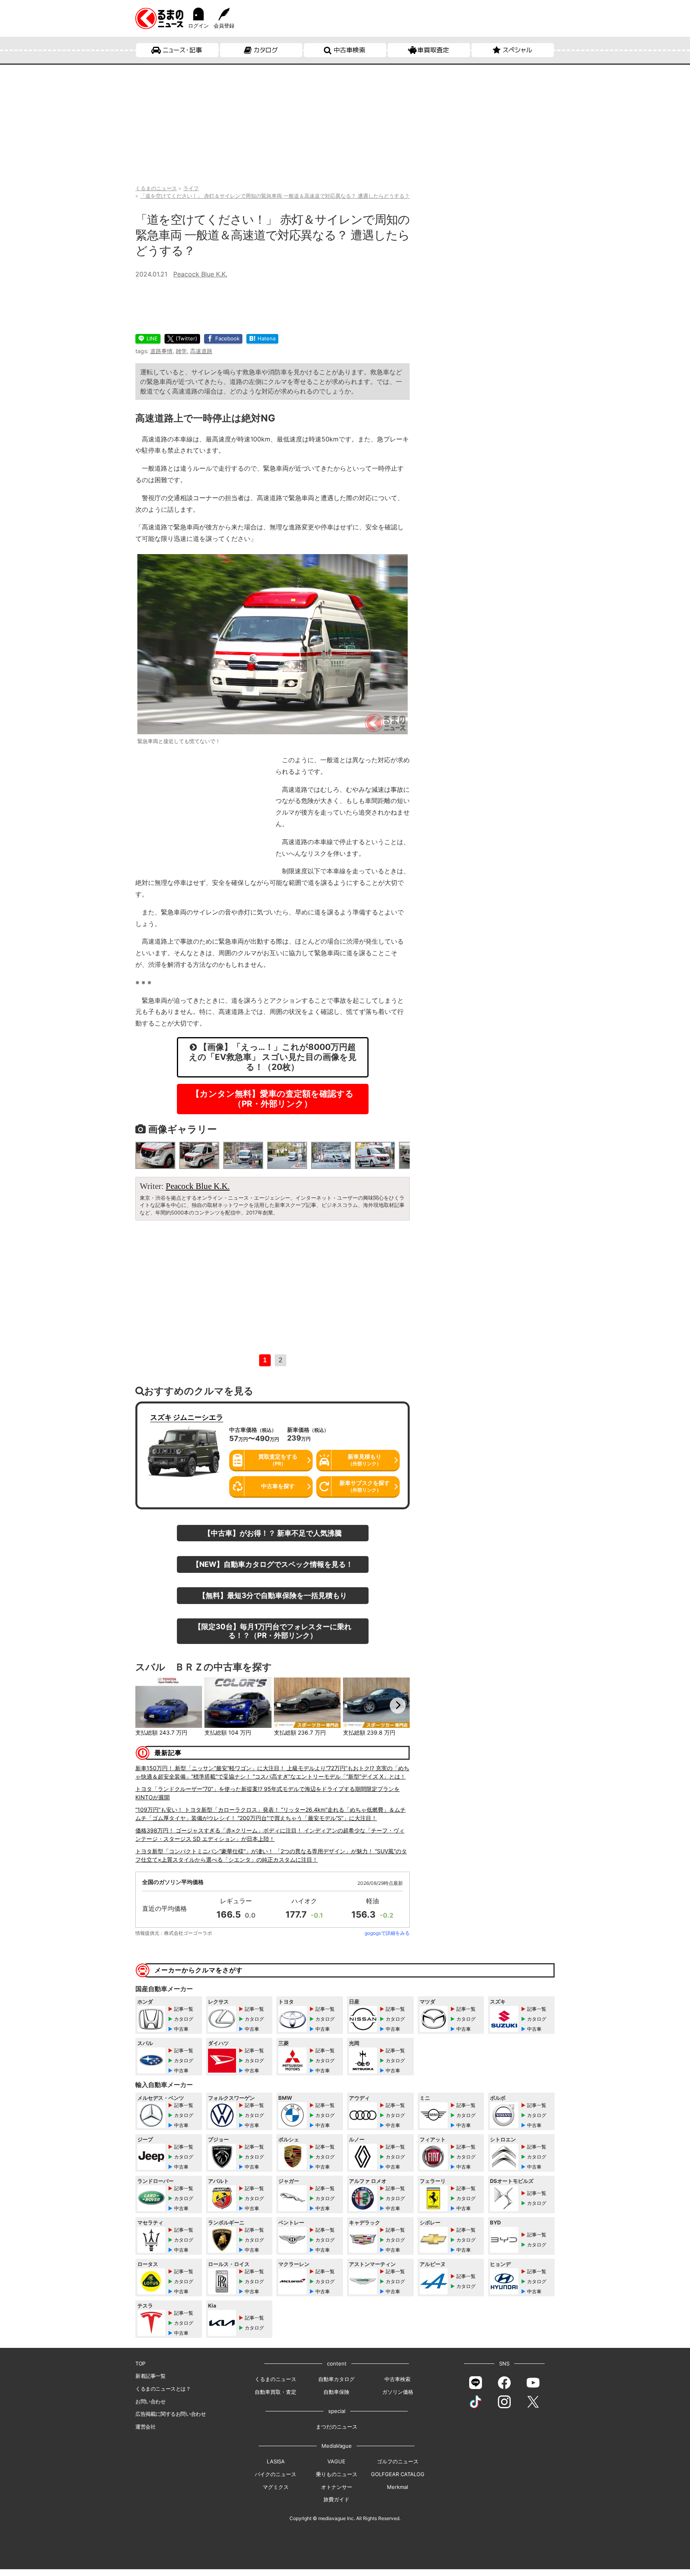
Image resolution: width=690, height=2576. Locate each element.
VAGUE (336, 2461)
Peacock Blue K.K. (200, 274)
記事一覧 (184, 2009)
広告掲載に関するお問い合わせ (171, 2414)
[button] (147, 1705)
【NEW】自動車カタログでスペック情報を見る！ (273, 1564)
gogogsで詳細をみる (387, 1933)
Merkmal (398, 2487)
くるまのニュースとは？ (163, 2389)
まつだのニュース (337, 2427)
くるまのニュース (276, 2379)
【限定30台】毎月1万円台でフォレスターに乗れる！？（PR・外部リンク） (273, 1631)
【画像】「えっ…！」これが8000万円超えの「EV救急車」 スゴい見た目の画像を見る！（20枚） (273, 1057)
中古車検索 (349, 50)
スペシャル (517, 50)
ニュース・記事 (182, 50)
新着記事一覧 (151, 2376)
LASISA (276, 2461)
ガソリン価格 (398, 2392)
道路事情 (161, 351)
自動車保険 (336, 2392)
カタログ (266, 50)
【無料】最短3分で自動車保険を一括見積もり (273, 1595)
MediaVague (337, 2446)
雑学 (181, 351)
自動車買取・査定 (276, 2392)
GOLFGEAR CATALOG (398, 2474)
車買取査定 (433, 50)
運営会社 (145, 2427)
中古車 (181, 2029)
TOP (140, 2363)
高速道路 (201, 351)
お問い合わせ (151, 2401)
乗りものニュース (337, 2474)
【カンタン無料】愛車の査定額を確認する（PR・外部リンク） (273, 1099)
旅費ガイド (336, 2499)
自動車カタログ (336, 2379)
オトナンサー (337, 2487)
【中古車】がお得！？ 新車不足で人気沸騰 (273, 1533)
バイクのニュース (276, 2474)
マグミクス (276, 2487)
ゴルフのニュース (398, 2461)
